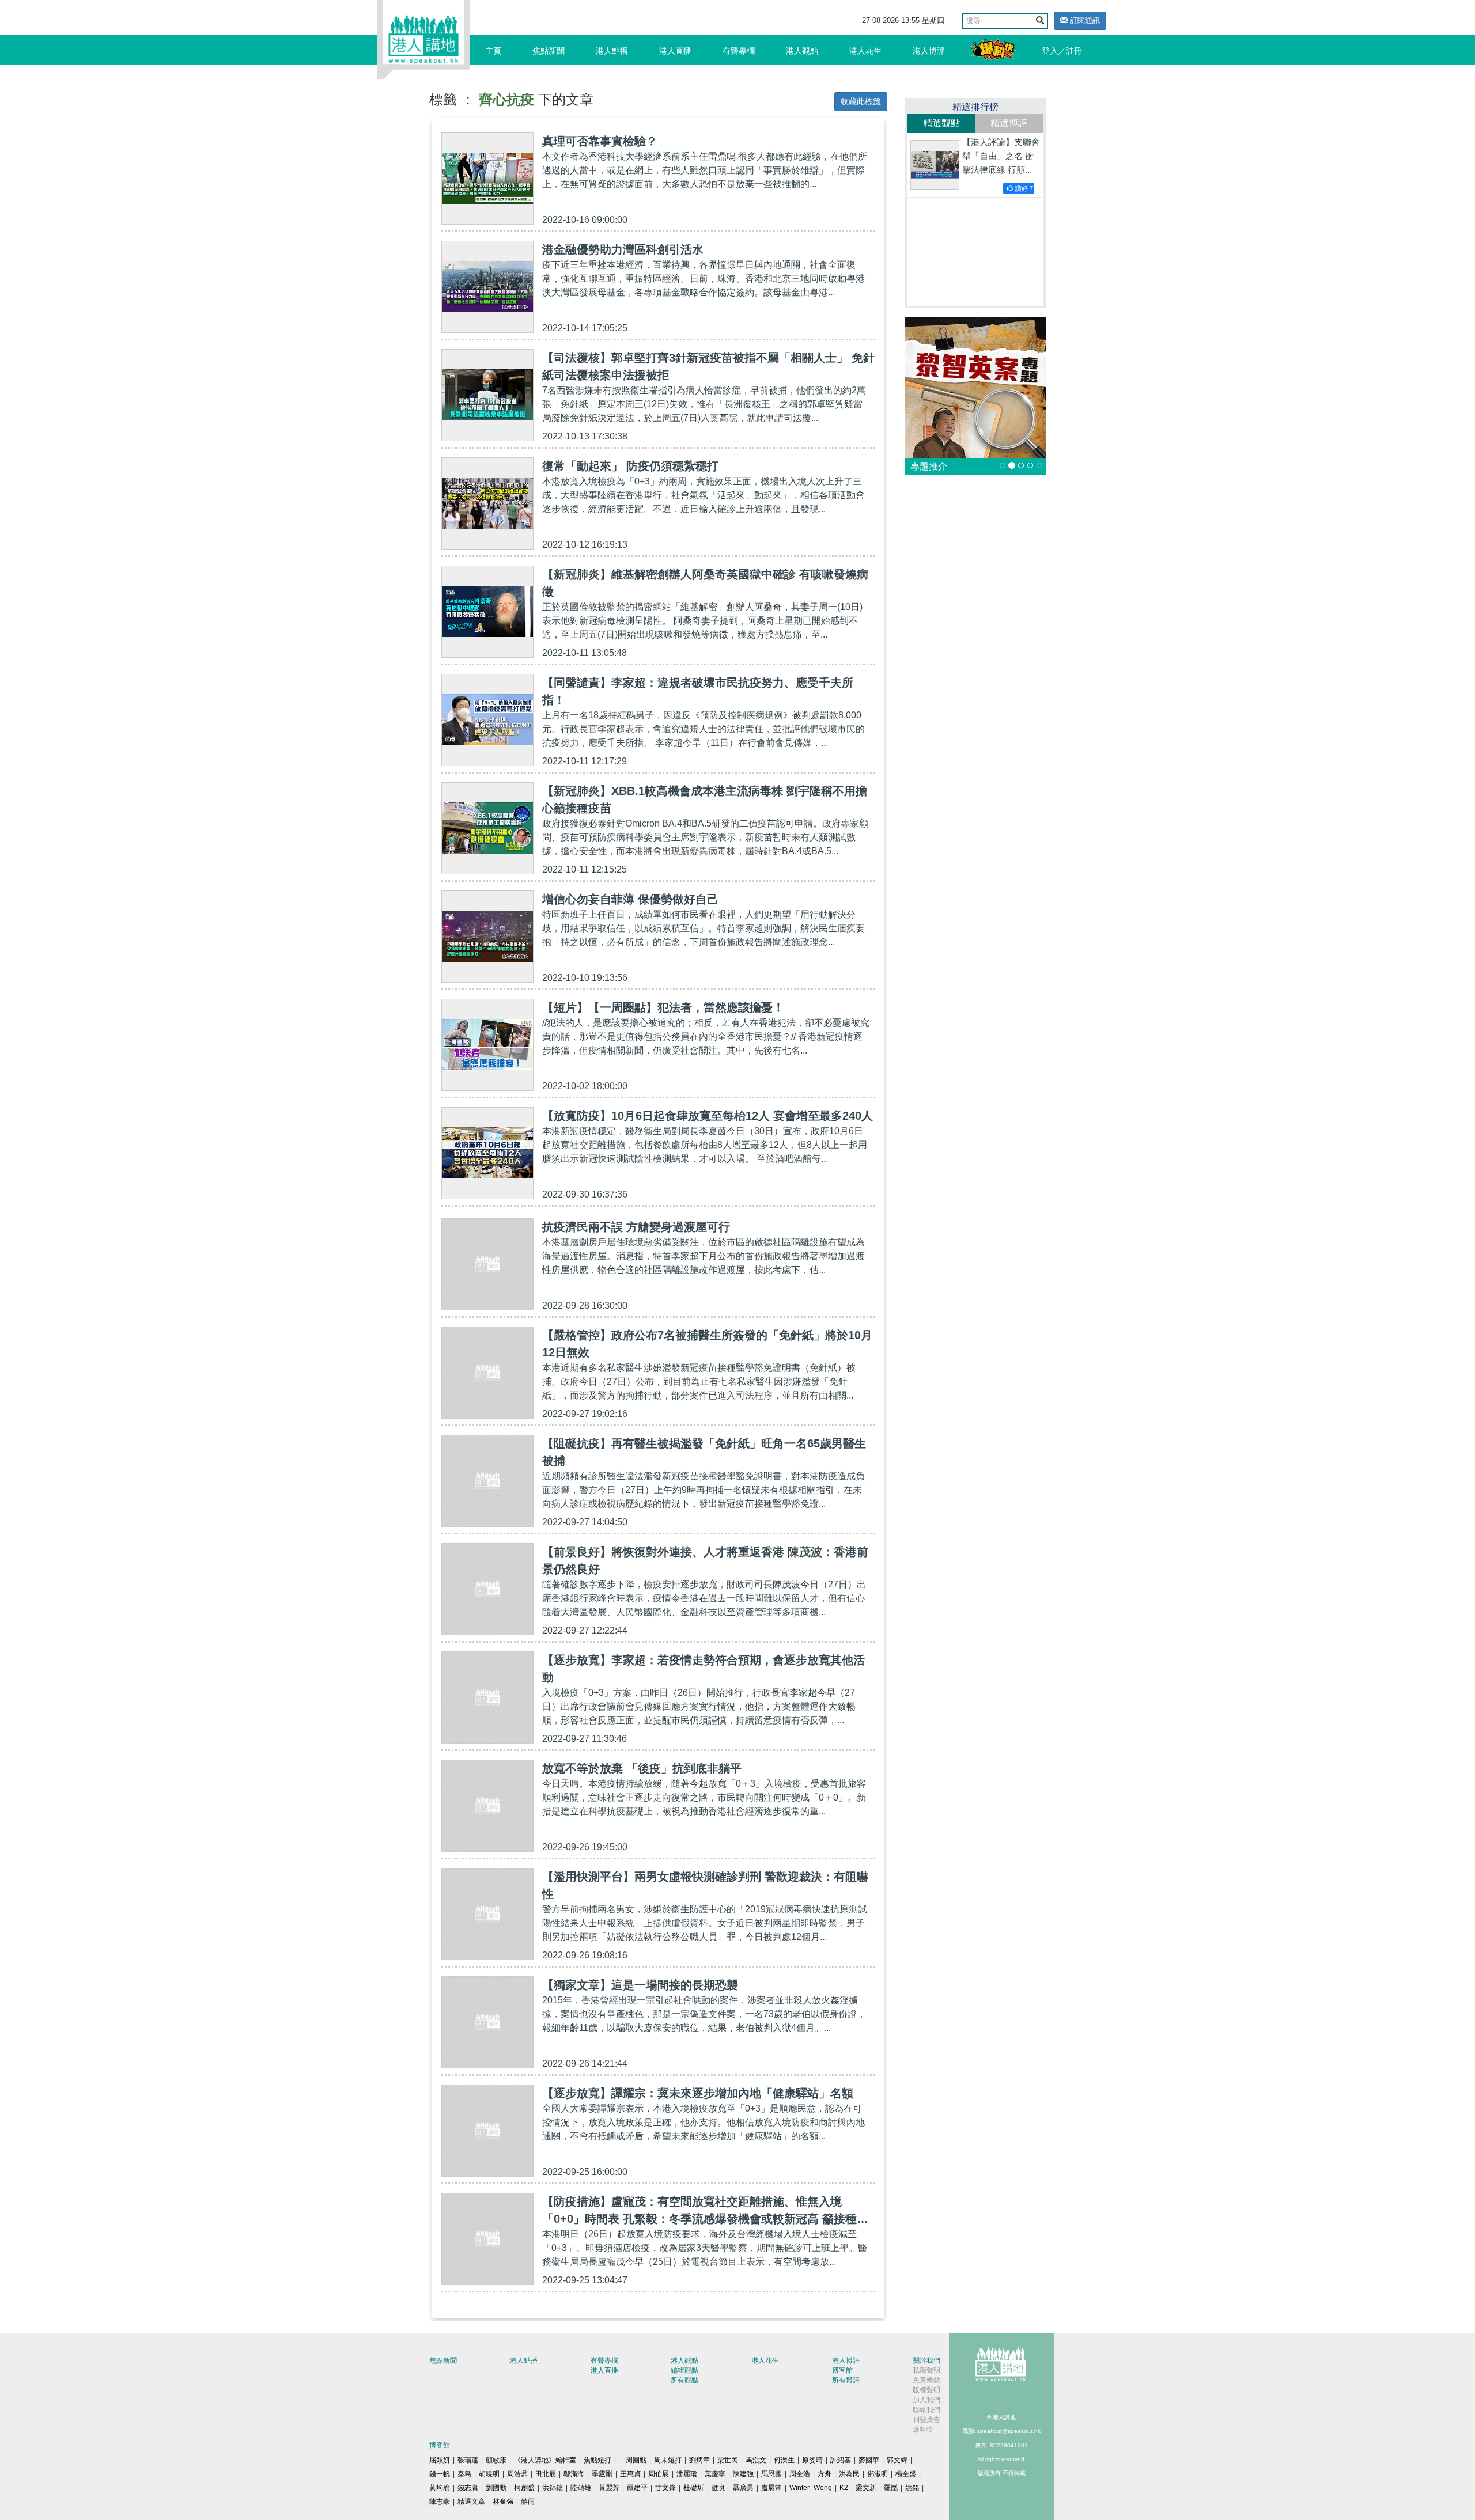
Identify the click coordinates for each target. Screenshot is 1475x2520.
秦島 (464, 2474)
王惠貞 (630, 2474)
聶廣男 (743, 2488)
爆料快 (923, 2430)
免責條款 (926, 2380)
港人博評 (929, 51)
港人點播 (612, 51)
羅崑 (891, 2488)
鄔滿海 (574, 2474)
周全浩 (800, 2474)
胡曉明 (489, 2474)
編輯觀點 (684, 2370)
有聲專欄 (739, 51)
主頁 (493, 51)
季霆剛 (602, 2474)
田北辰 (546, 2474)
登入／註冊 (1062, 51)
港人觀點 (802, 51)
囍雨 (528, 2502)
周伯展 (659, 2474)
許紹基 (841, 2460)
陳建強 (743, 2474)
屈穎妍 (440, 2460)
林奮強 (503, 2502)
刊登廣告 (926, 2420)
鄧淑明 (878, 2474)
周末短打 (668, 2460)
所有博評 (846, 2380)
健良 (718, 2488)
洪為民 (849, 2474)
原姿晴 (812, 2460)
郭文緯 (897, 2460)
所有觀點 (684, 2380)
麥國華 (869, 2460)
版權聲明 (926, 2390)
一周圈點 (633, 2460)
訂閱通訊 (1084, 20)
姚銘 (912, 2488)
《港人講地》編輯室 (545, 2460)
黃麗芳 (609, 2488)
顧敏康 (496, 2460)
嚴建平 (637, 2488)
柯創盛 (524, 2488)
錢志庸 (468, 2488)
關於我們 (926, 2360)
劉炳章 (699, 2460)
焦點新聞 (549, 51)
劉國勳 (496, 2488)
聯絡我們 (926, 2410)
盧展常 (771, 2488)
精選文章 (471, 2502)
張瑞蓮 (468, 2460)
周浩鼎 (517, 2474)
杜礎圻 (694, 2488)
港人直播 (675, 51)
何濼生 (784, 2460)
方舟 (825, 2474)
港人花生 (865, 51)
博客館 (842, 2370)
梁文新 (866, 2488)
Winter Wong (811, 2488)
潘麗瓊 (687, 2474)
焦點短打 (597, 2460)
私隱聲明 (926, 2370)
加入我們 (926, 2400)
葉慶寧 (715, 2474)
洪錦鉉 (553, 2488)
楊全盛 (906, 2474)
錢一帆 (440, 2474)
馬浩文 (756, 2460)
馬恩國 (771, 2474)
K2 (844, 2488)
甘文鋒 (665, 2488)
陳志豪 (440, 2502)
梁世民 (728, 2460)
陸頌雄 (581, 2488)
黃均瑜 (440, 2488)
